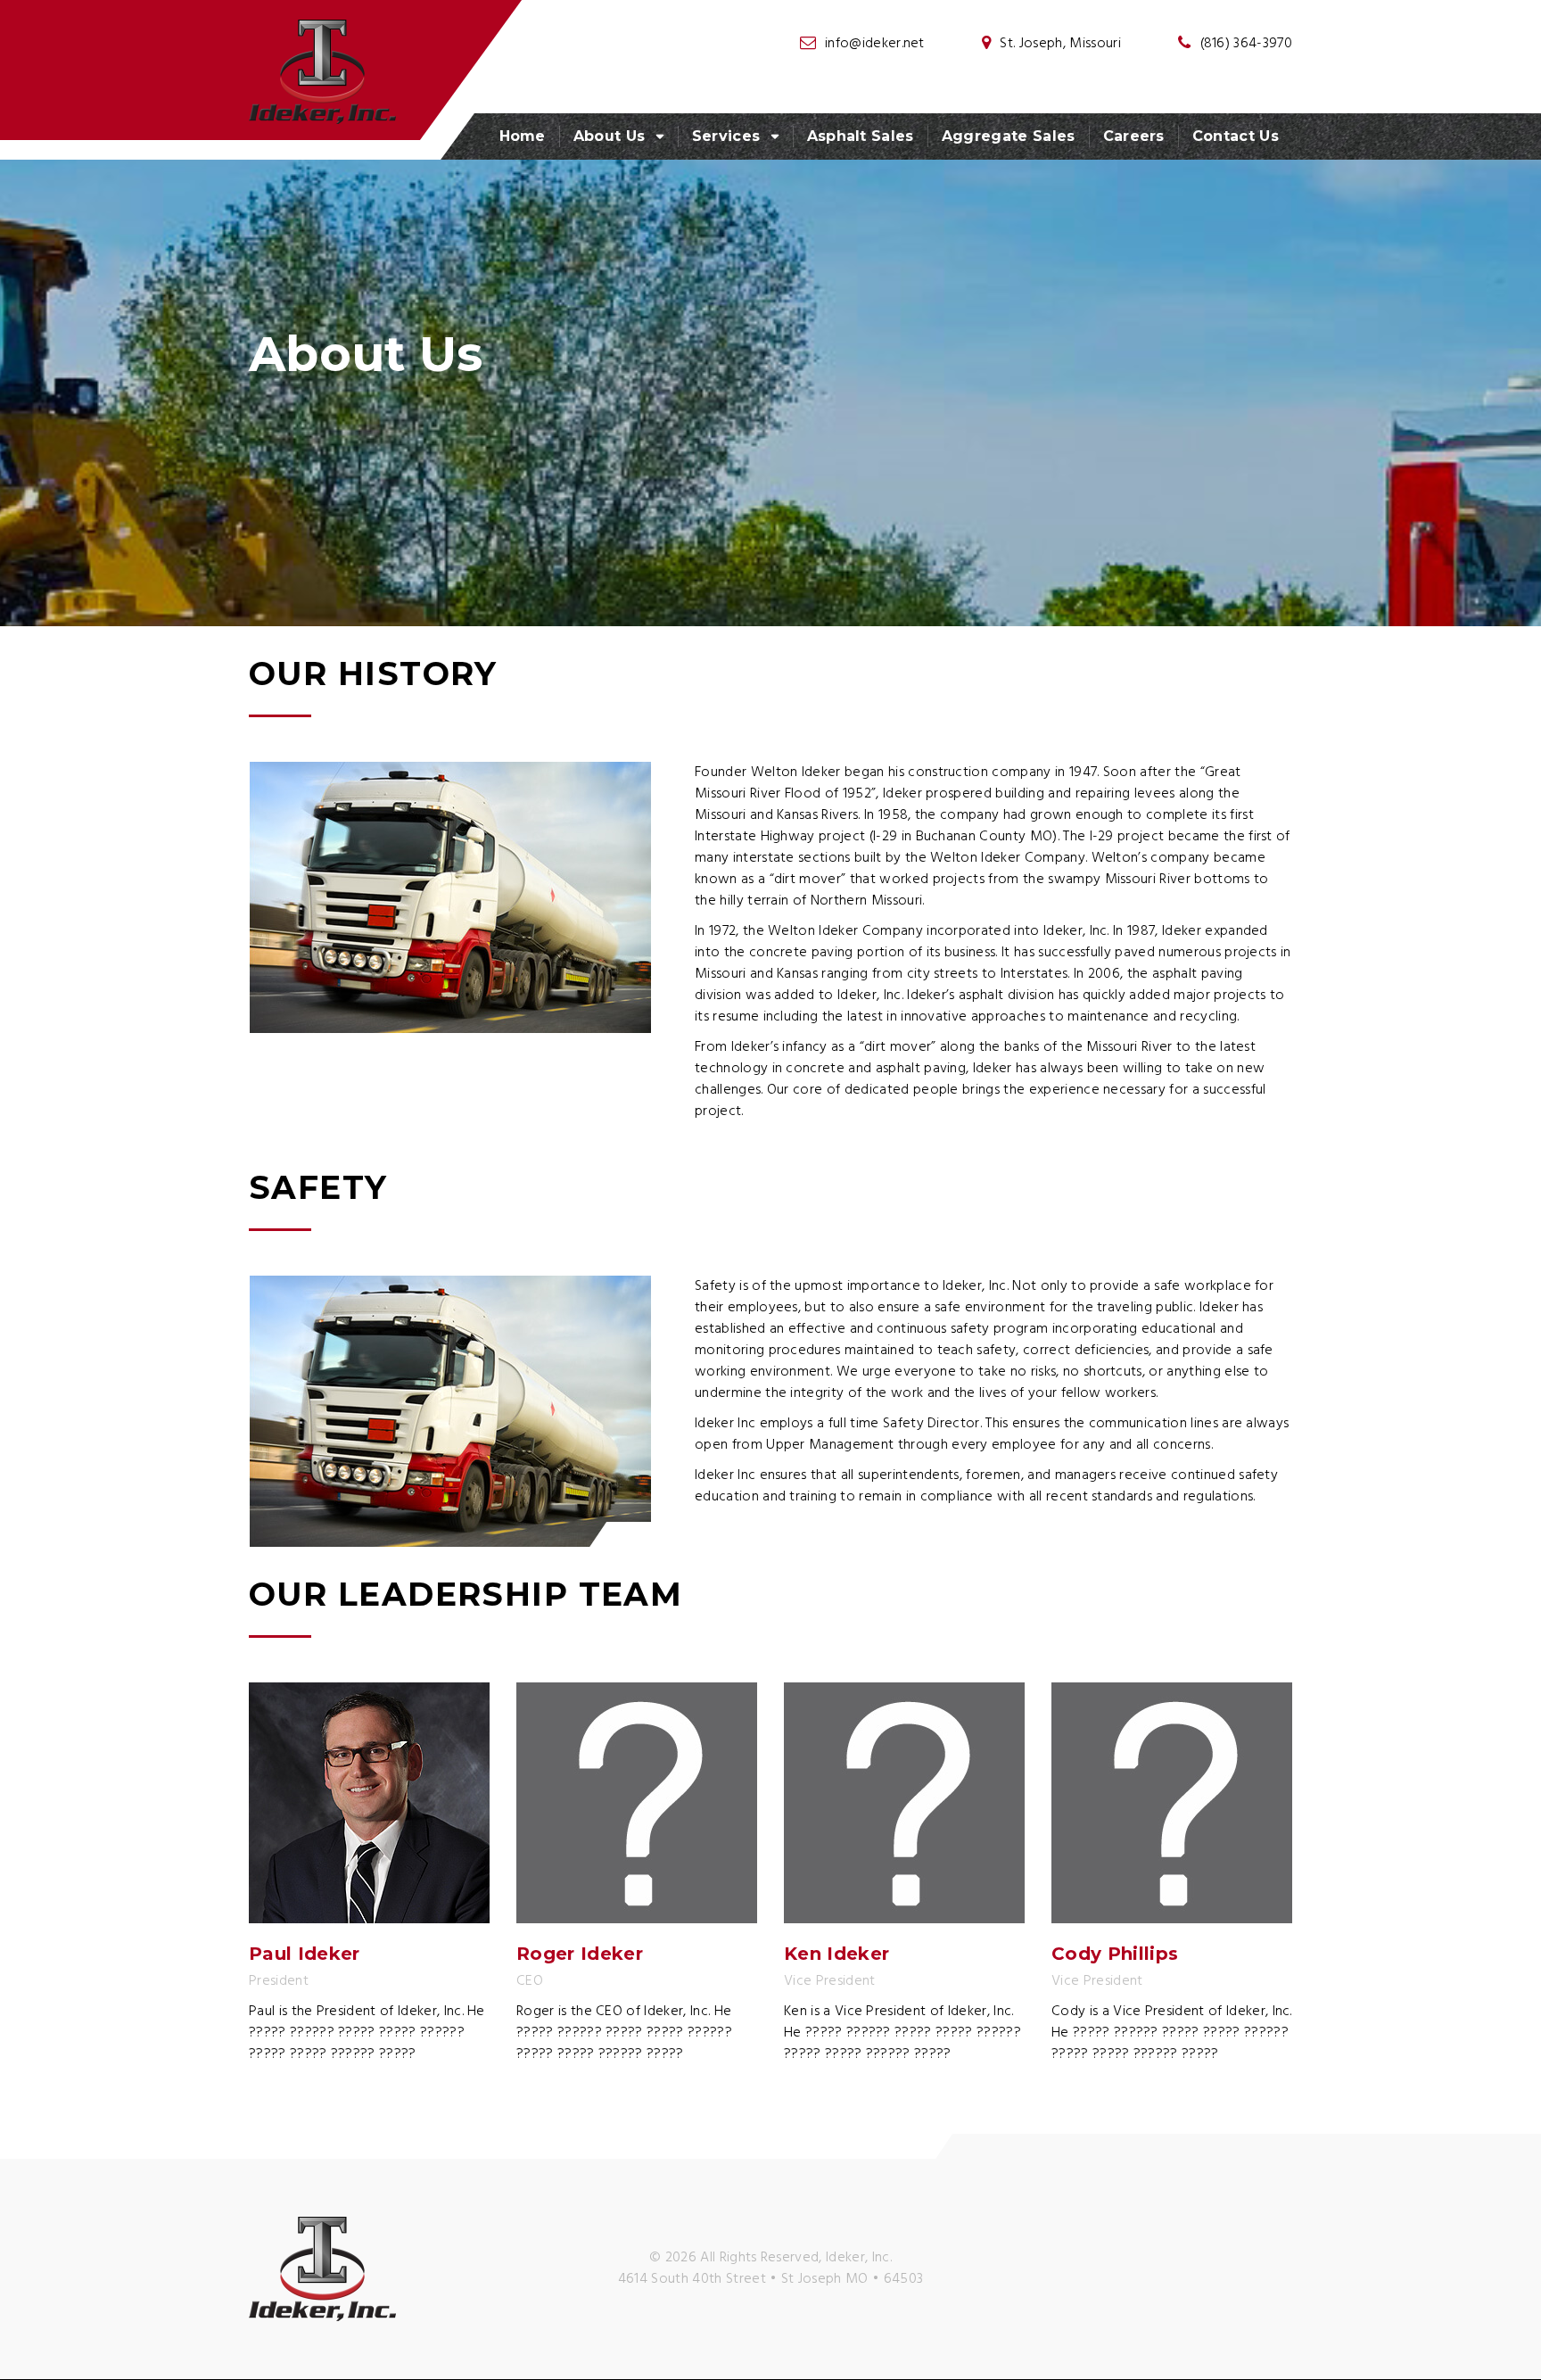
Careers (1134, 136)
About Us (610, 136)
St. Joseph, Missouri (1060, 44)
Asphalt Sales (861, 136)
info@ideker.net (875, 44)
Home (523, 136)
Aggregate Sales (1009, 136)
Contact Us (1236, 136)
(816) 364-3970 (1246, 44)
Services (726, 136)
